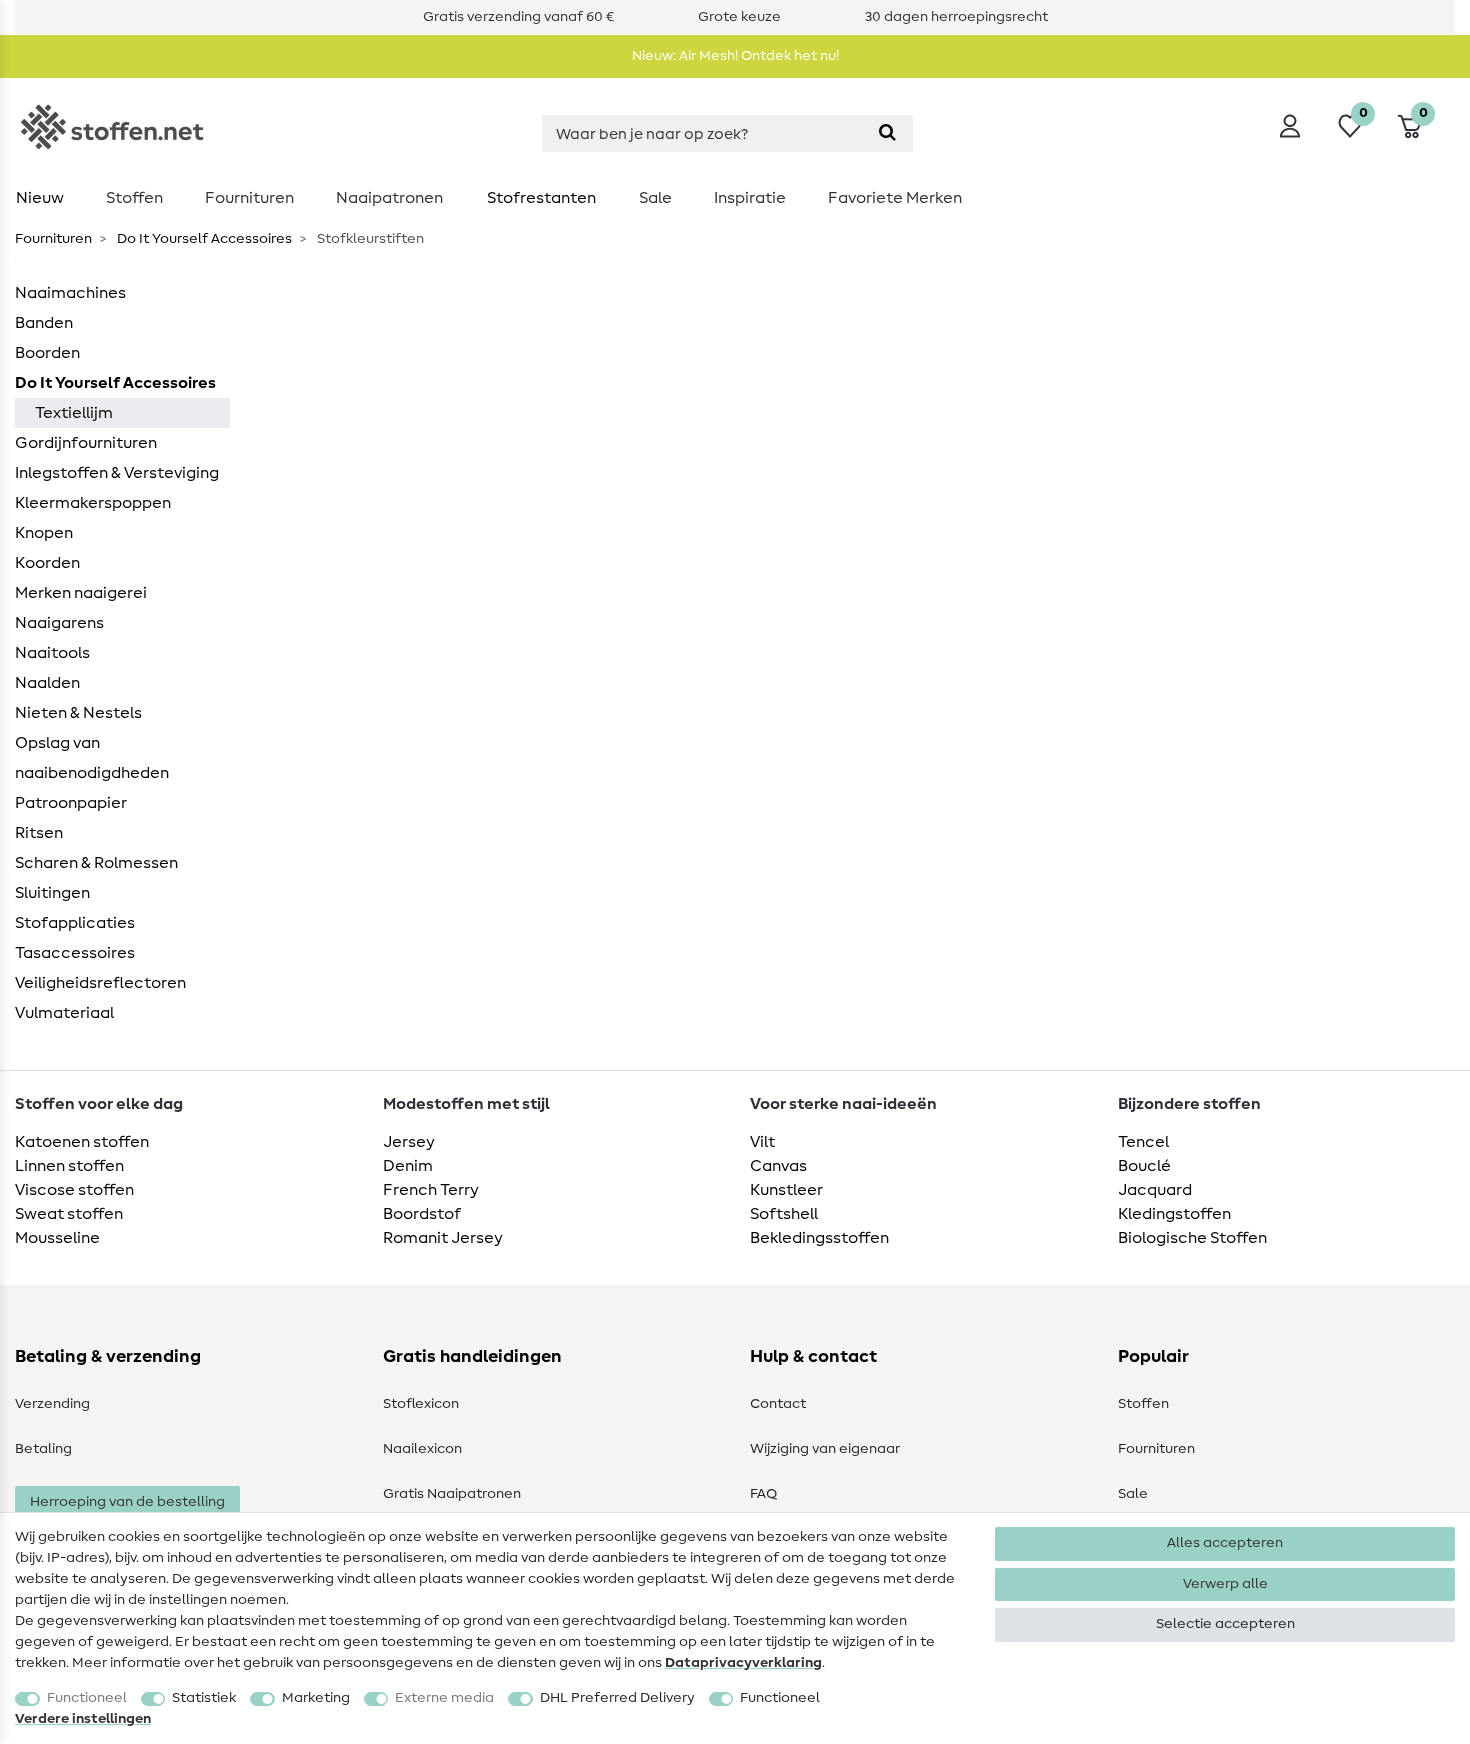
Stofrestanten (541, 198)
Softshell (784, 1214)
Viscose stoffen (74, 1190)
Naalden (47, 683)
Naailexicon (422, 1449)
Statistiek (204, 1698)
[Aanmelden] (1290, 126)
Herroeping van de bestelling (127, 1502)
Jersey (409, 1142)
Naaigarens (59, 623)
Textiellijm (74, 413)
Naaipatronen (389, 198)
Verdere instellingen (83, 1719)
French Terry (431, 1190)
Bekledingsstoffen (819, 1238)
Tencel (1143, 1142)
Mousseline (57, 1238)
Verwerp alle (1225, 1584)
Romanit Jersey (443, 1238)
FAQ (763, 1494)
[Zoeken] (887, 133)
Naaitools (52, 653)
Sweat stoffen (69, 1214)
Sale (655, 198)
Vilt (762, 1142)
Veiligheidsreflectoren (100, 983)
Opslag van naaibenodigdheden (92, 758)
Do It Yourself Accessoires (203, 239)
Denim (408, 1166)
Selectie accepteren (1225, 1624)
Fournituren (249, 198)
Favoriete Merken (895, 198)
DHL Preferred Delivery (617, 1698)
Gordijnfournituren (86, 443)
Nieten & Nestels (78, 713)
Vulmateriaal (64, 1013)
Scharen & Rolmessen (96, 863)
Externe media (444, 1698)
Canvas (778, 1166)
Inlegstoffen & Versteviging (117, 473)
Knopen (44, 533)
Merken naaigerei (81, 593)
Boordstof (422, 1214)
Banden (44, 323)
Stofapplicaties (75, 923)
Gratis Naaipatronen (452, 1494)
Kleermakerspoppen (93, 503)
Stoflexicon (421, 1404)
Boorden (47, 353)
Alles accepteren (1225, 1543)
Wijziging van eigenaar (825, 1449)
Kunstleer (786, 1190)
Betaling (43, 1449)
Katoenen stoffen (82, 1142)
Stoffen (134, 198)
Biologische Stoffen (1192, 1238)
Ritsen (39, 833)
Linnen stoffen (69, 1166)
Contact (778, 1404)
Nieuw (40, 198)
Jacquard (1155, 1190)
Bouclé (1144, 1166)
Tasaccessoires (75, 953)
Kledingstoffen (1174, 1214)
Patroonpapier (71, 803)
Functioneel (87, 1698)
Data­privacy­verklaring (743, 1663)
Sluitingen (52, 893)
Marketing (316, 1698)
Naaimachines (70, 293)
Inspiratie (750, 198)
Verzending (52, 1404)
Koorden (47, 563)
